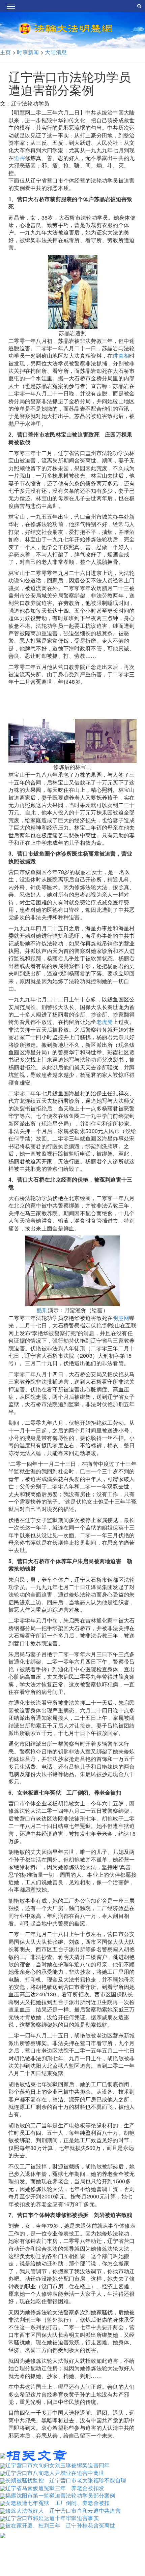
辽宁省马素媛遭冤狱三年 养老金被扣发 (55, 2488)
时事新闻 (28, 52)
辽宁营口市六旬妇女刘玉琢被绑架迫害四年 (57, 2465)
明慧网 (121, 1318)
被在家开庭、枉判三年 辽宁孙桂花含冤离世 (60, 2525)
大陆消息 (56, 52)
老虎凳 (105, 1022)
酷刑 (42, 1310)
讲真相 (121, 356)
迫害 (19, 158)
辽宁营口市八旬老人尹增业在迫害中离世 (55, 2473)
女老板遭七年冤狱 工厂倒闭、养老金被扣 (57, 2503)
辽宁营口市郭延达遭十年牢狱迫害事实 (52, 2518)
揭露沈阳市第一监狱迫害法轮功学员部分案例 (60, 2495)
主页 (6, 52)
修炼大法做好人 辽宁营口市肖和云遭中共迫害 (63, 2510)
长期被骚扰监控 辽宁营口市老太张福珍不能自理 (66, 2480)
